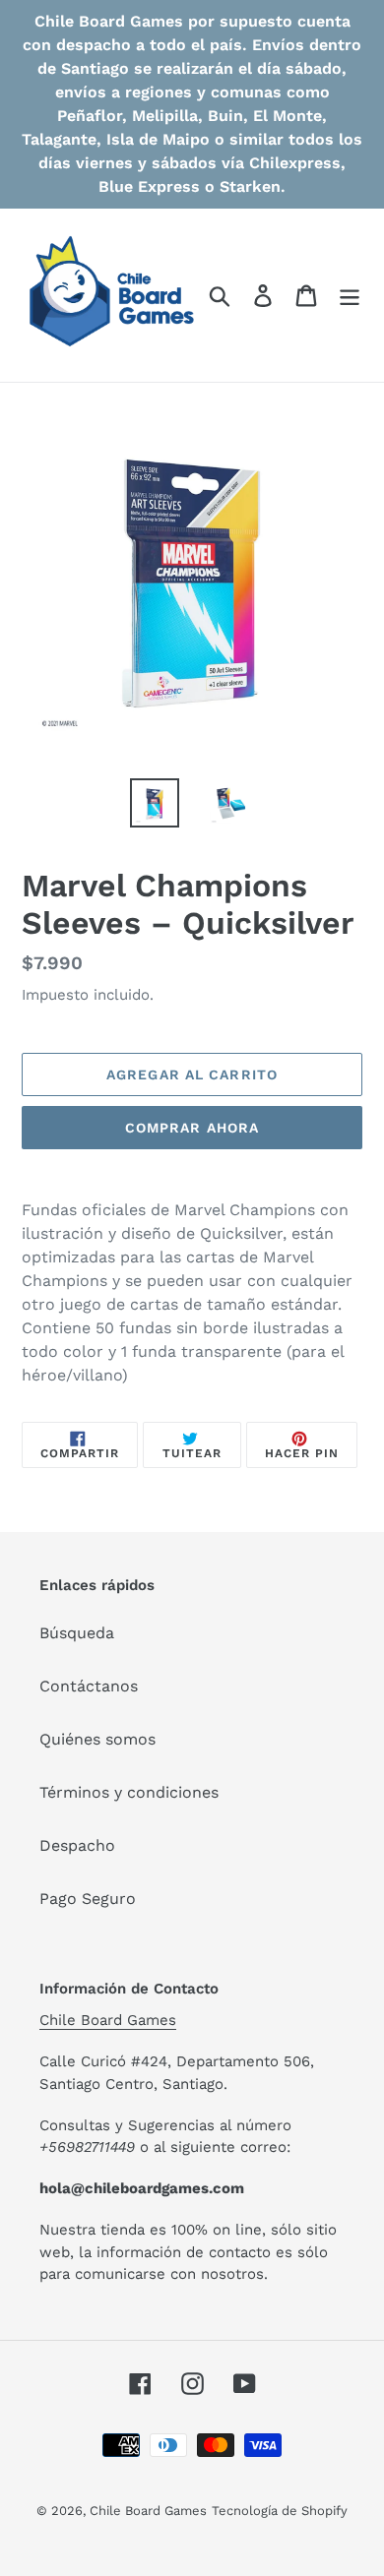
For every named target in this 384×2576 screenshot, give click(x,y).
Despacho (77, 1845)
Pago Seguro (88, 1899)
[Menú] (350, 296)
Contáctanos (89, 1686)
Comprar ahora (192, 1128)
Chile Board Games (108, 2020)
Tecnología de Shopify (280, 2511)
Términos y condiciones (129, 1792)
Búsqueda (77, 1633)
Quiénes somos (97, 1739)
